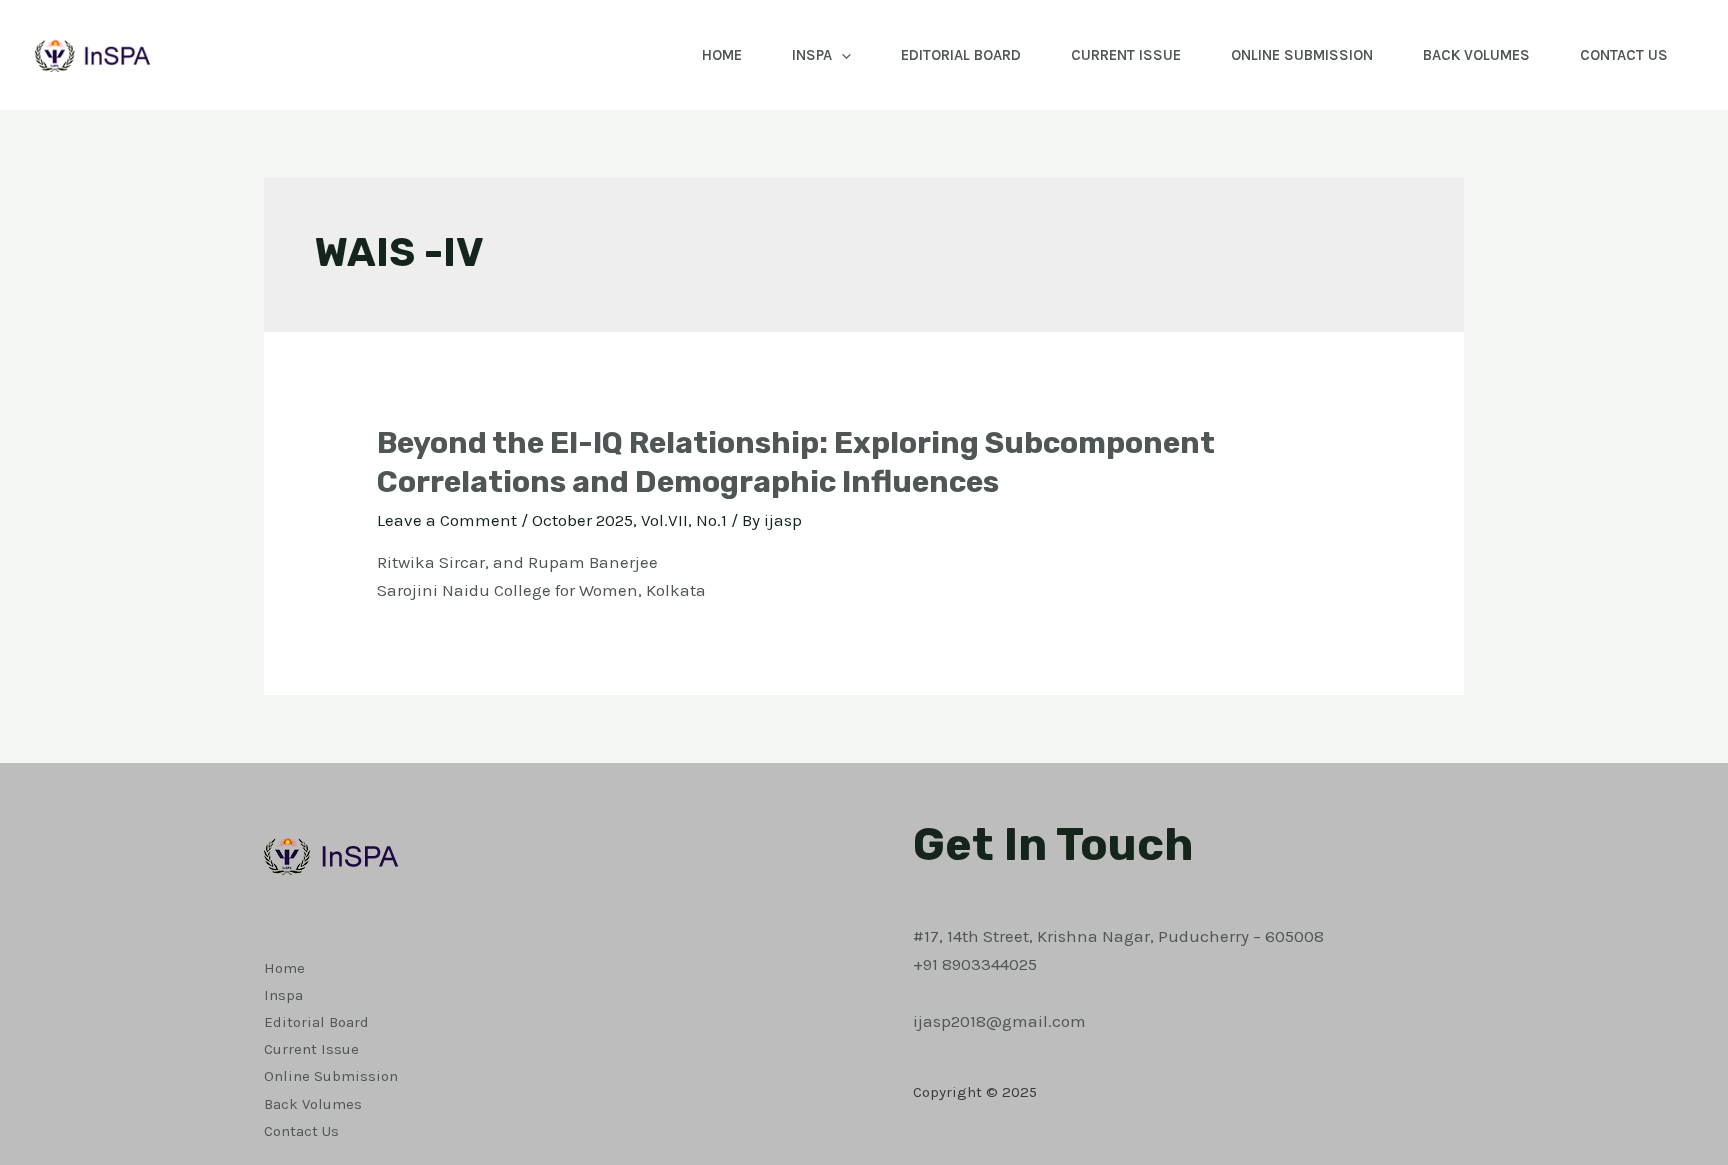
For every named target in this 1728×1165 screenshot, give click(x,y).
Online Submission (1302, 55)
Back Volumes (1476, 55)
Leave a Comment (447, 520)
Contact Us (1624, 55)
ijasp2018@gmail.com (999, 1021)
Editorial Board (961, 55)
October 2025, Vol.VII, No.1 (629, 520)
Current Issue (1126, 55)
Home (722, 55)
